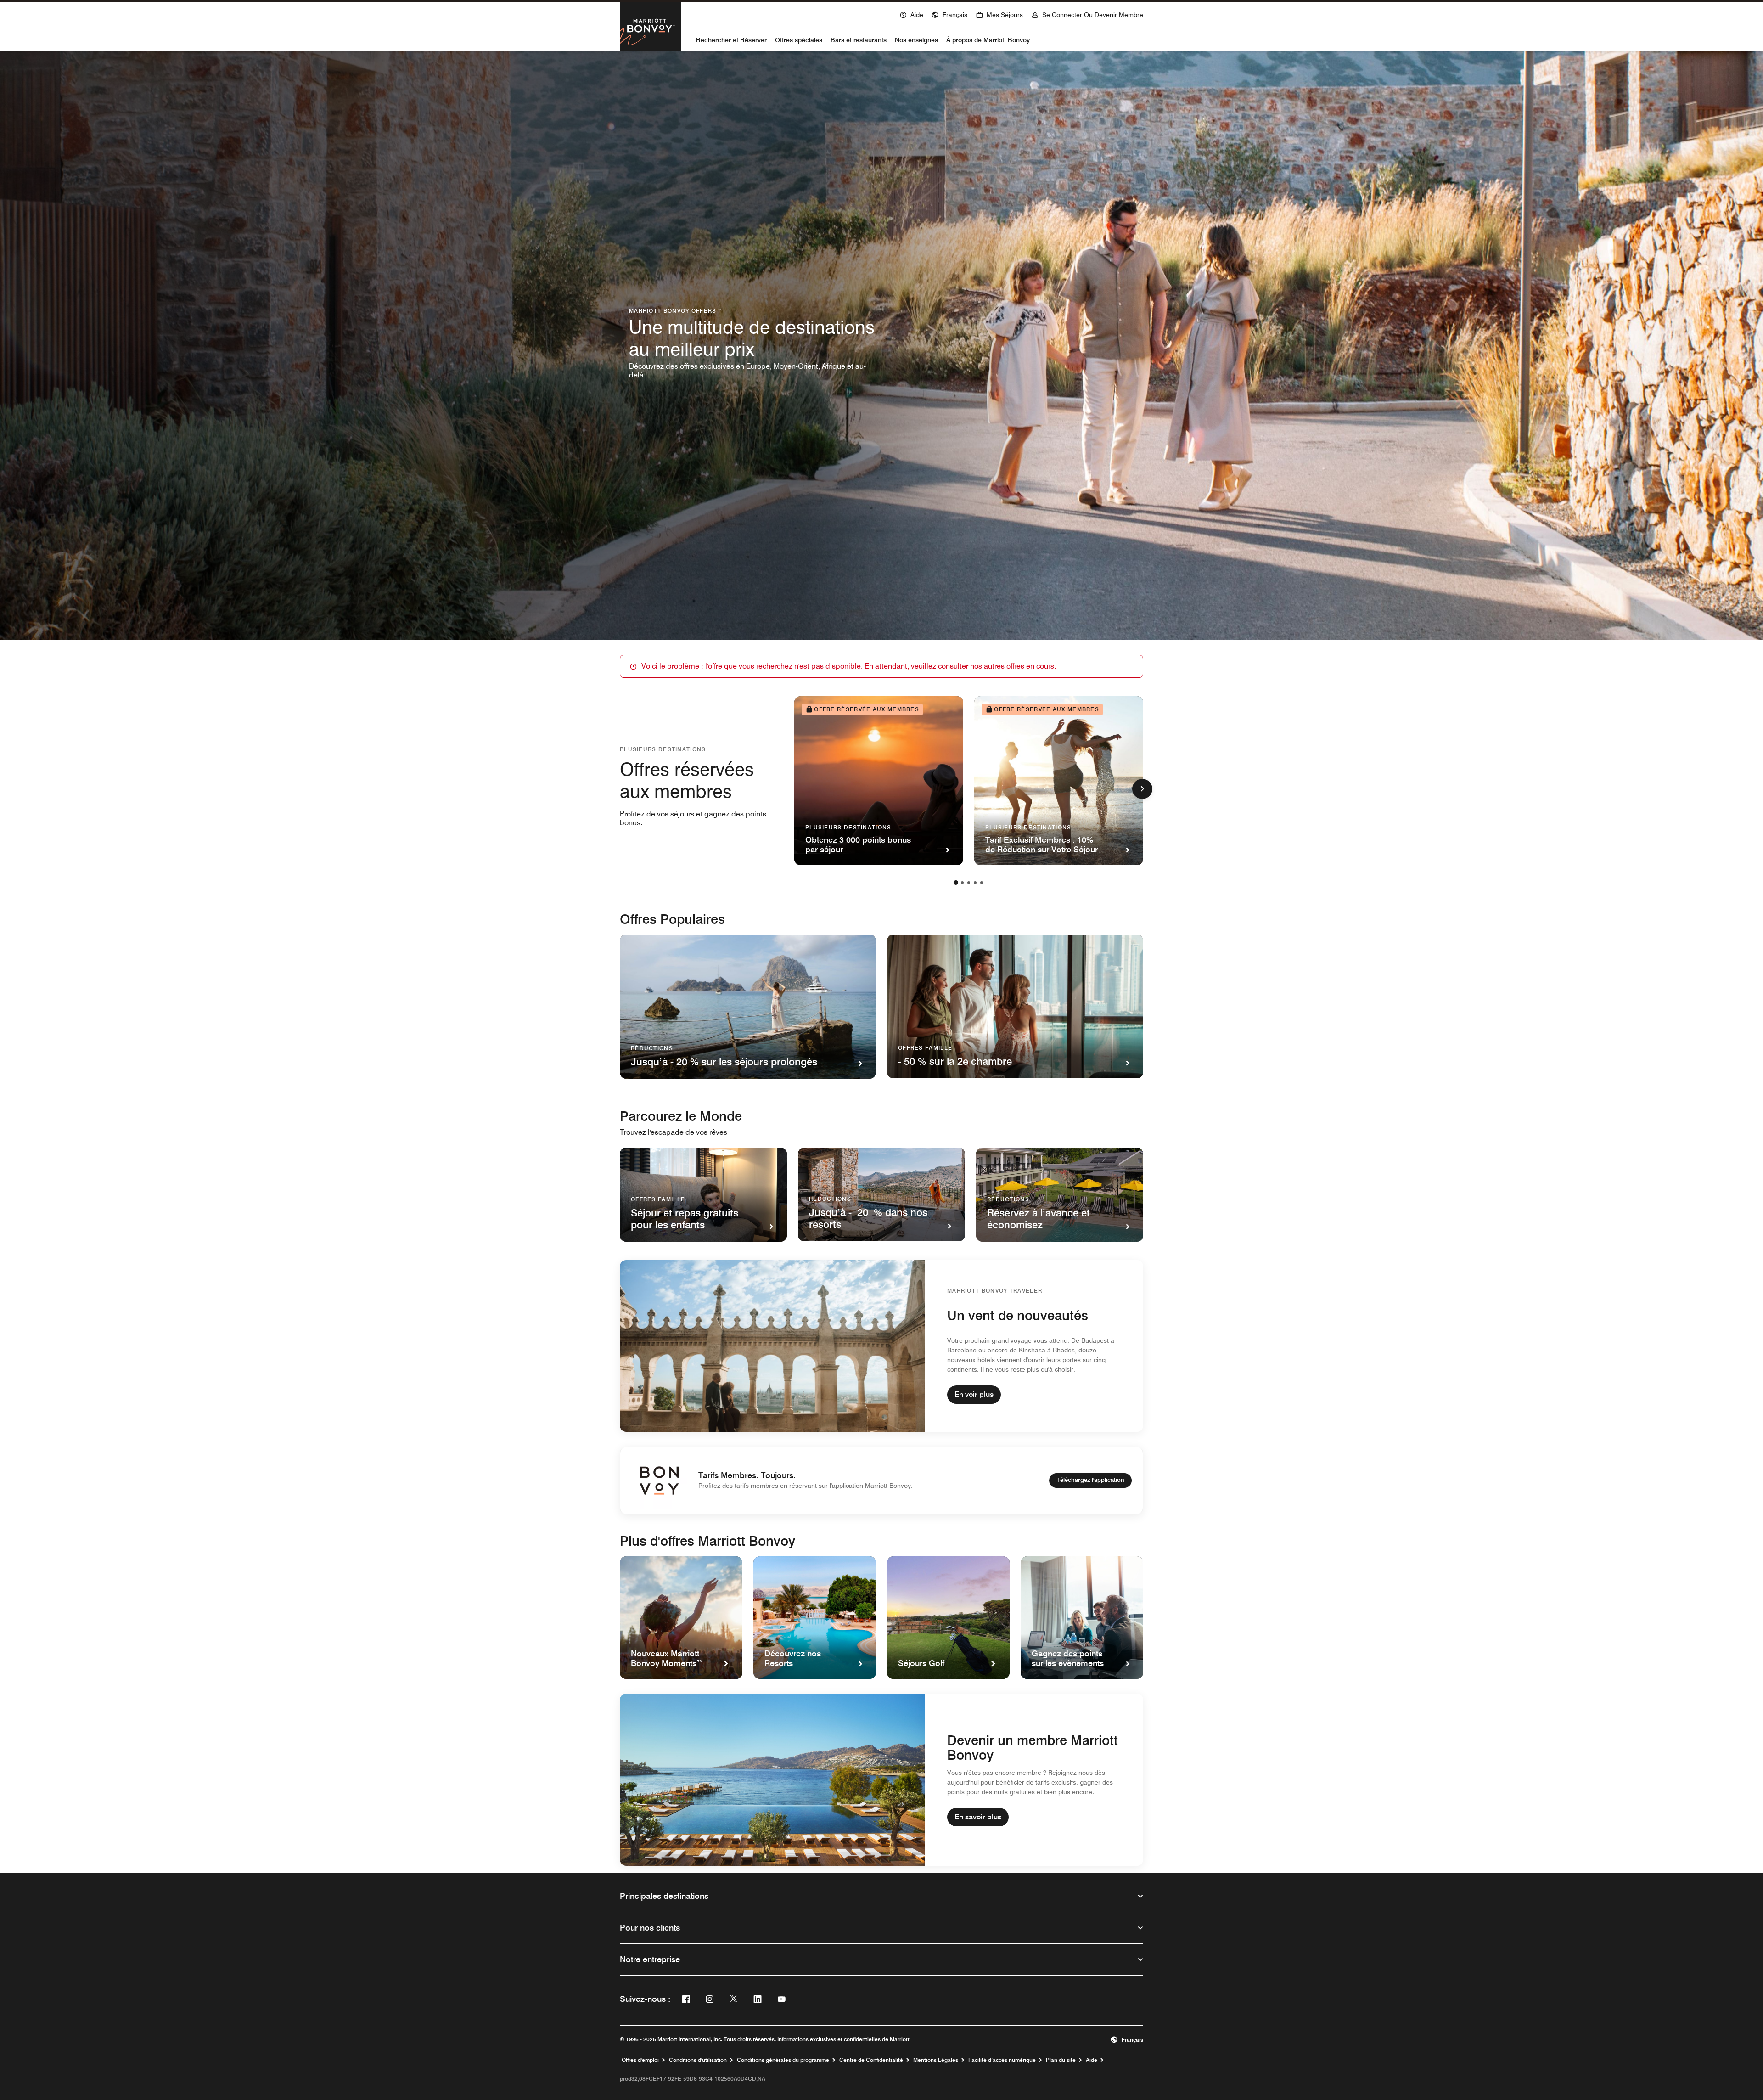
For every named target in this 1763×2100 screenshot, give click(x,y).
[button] (949, 14)
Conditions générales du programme (783, 2060)
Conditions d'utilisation (698, 2060)
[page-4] (975, 883)
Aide (1092, 2060)
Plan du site (1061, 2060)
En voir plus (974, 1394)
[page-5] (982, 883)
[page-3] (969, 883)
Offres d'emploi (640, 2060)
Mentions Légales (936, 2060)
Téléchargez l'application (1090, 1480)
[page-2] (962, 883)
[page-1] (956, 883)
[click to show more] (1142, 789)
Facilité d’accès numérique (1002, 2060)
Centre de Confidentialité (871, 2060)
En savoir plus (978, 1817)
